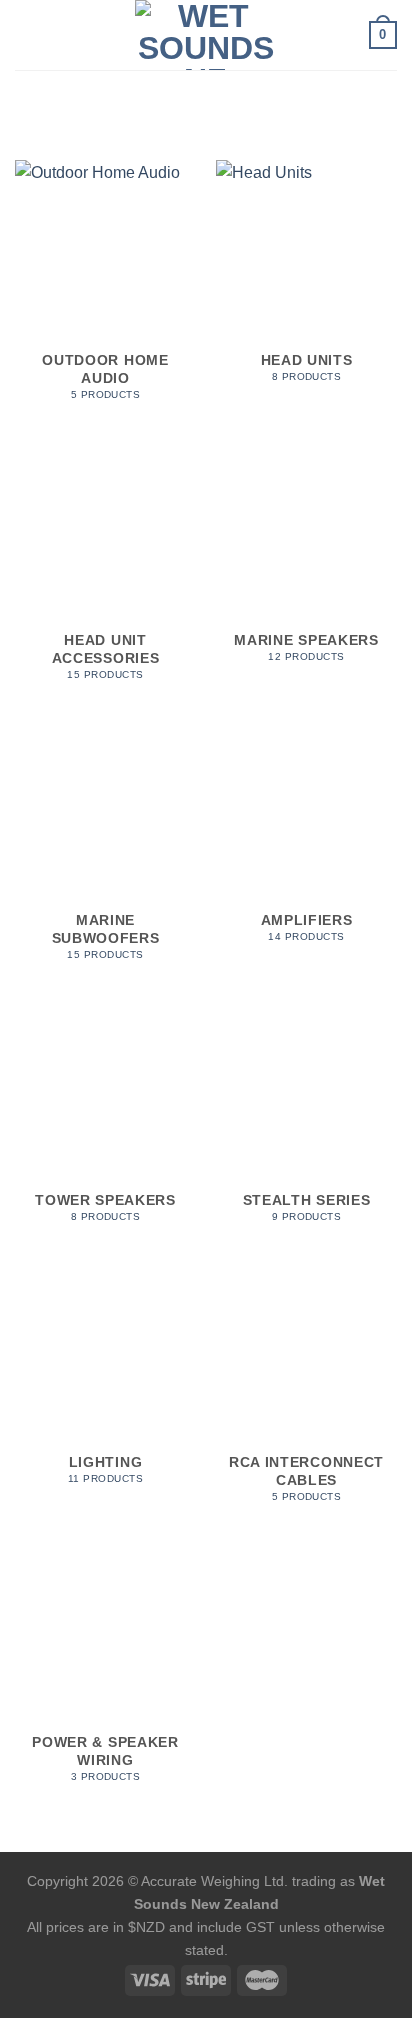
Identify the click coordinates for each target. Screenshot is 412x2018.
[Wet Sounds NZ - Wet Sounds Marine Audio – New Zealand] (206, 35)
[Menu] (27, 34)
